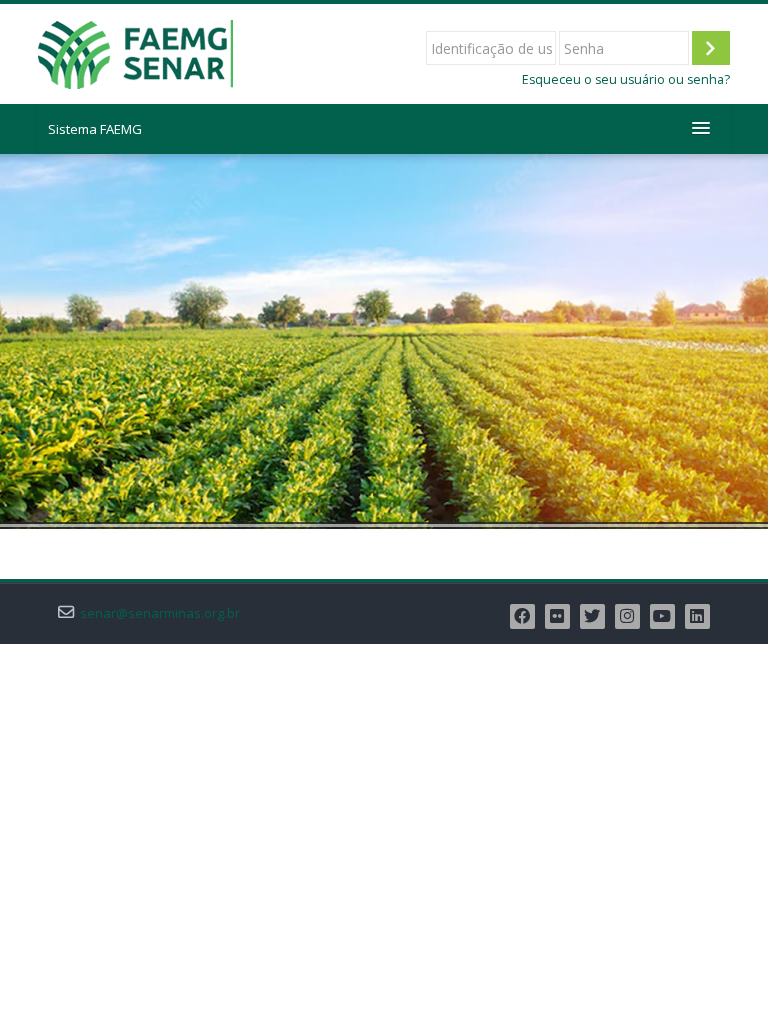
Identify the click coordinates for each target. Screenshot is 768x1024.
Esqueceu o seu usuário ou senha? (626, 79)
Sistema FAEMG (95, 129)
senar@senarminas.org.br (160, 613)
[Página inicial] (135, 52)
